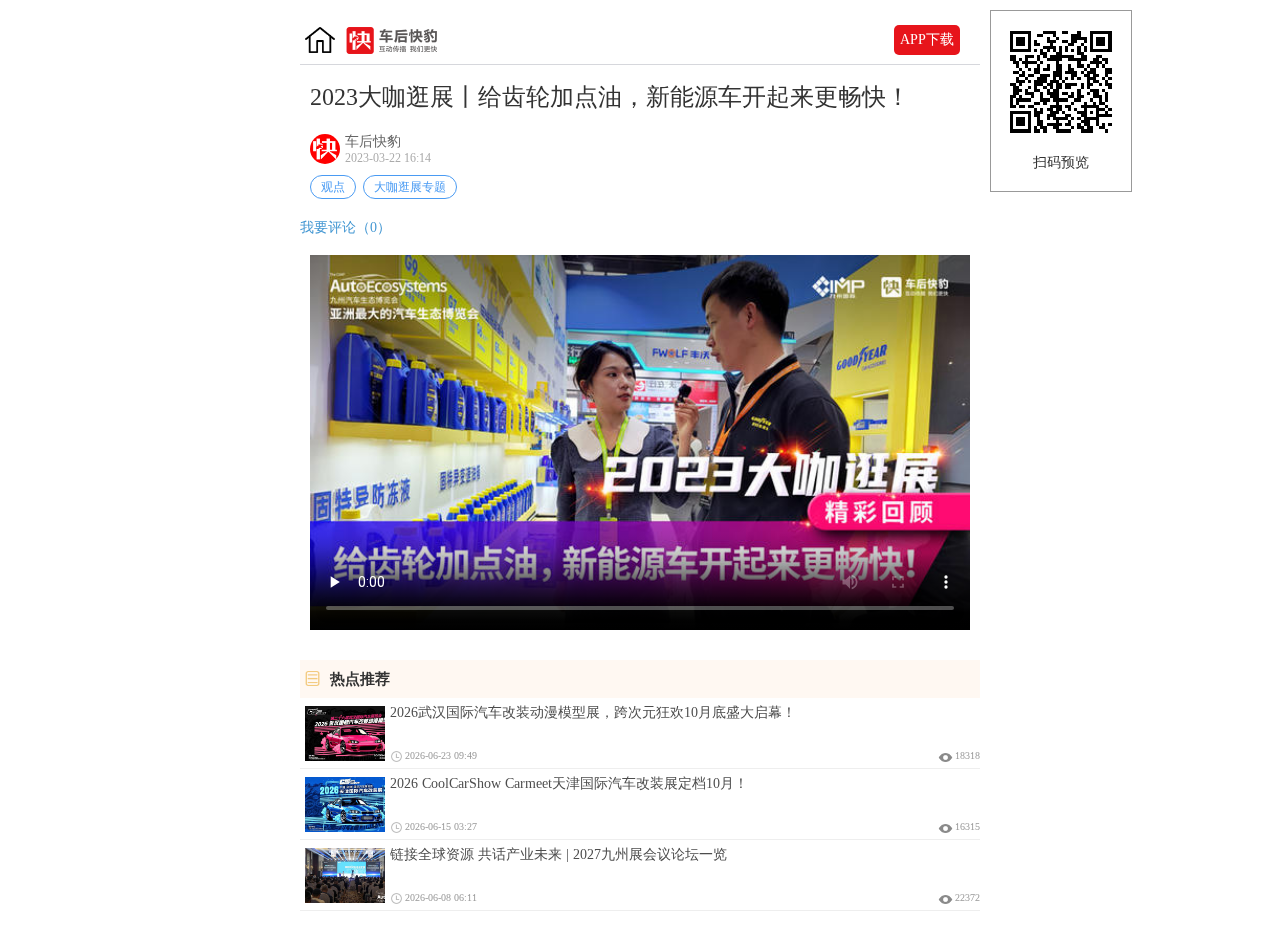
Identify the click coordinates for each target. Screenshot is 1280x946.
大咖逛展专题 (410, 187)
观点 (333, 187)
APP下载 (927, 39)
